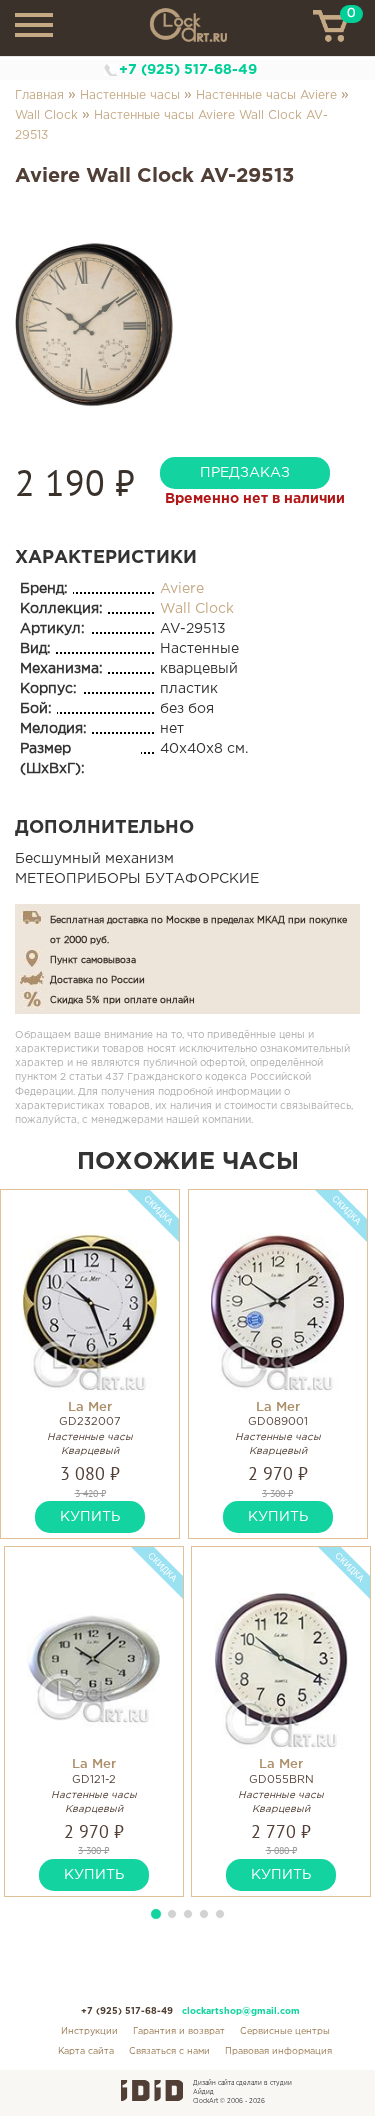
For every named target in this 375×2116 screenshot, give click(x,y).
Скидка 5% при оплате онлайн (122, 1000)
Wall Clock (46, 115)
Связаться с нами (169, 2051)
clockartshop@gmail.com (241, 2011)
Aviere (182, 589)
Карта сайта (86, 2051)
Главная (39, 95)
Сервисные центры (285, 2031)
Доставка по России (97, 980)
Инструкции (89, 2031)
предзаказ (245, 473)
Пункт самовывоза (93, 960)
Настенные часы (130, 95)
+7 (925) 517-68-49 (188, 70)
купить (90, 1517)
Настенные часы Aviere (266, 95)
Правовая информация (278, 2051)
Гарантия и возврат (179, 2031)
